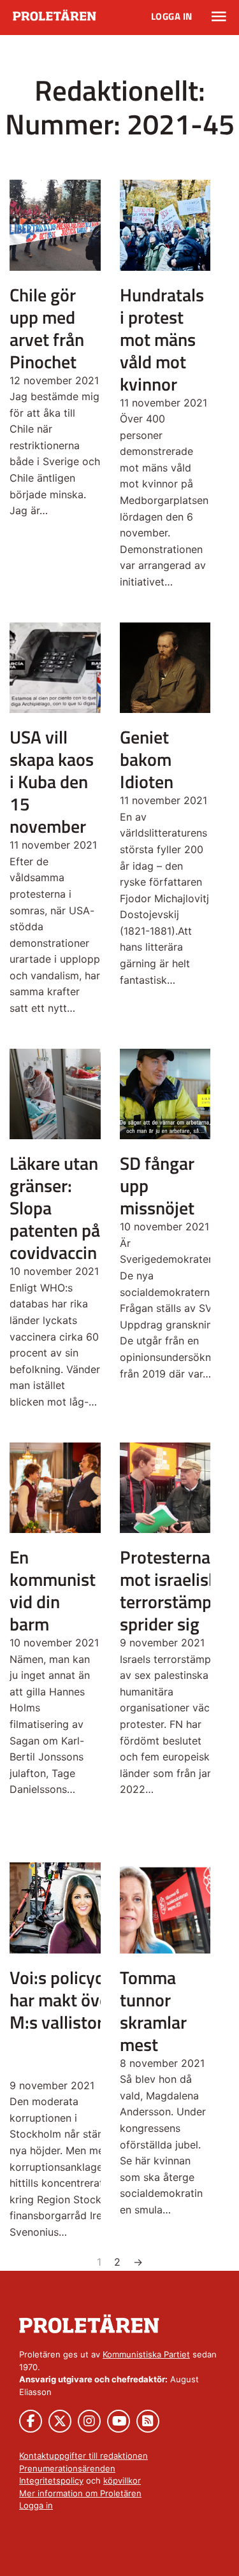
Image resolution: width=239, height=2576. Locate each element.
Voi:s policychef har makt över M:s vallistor (69, 2000)
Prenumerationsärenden (67, 2468)
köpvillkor (122, 2480)
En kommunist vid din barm (53, 1590)
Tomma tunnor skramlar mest (153, 2011)
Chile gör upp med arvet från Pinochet (47, 328)
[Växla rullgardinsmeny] (219, 17)
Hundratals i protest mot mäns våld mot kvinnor (162, 339)
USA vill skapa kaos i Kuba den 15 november (52, 781)
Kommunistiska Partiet (146, 2354)
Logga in (172, 16)
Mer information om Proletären (80, 2493)
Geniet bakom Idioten (147, 759)
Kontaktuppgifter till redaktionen (83, 2456)
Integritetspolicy (51, 2480)
